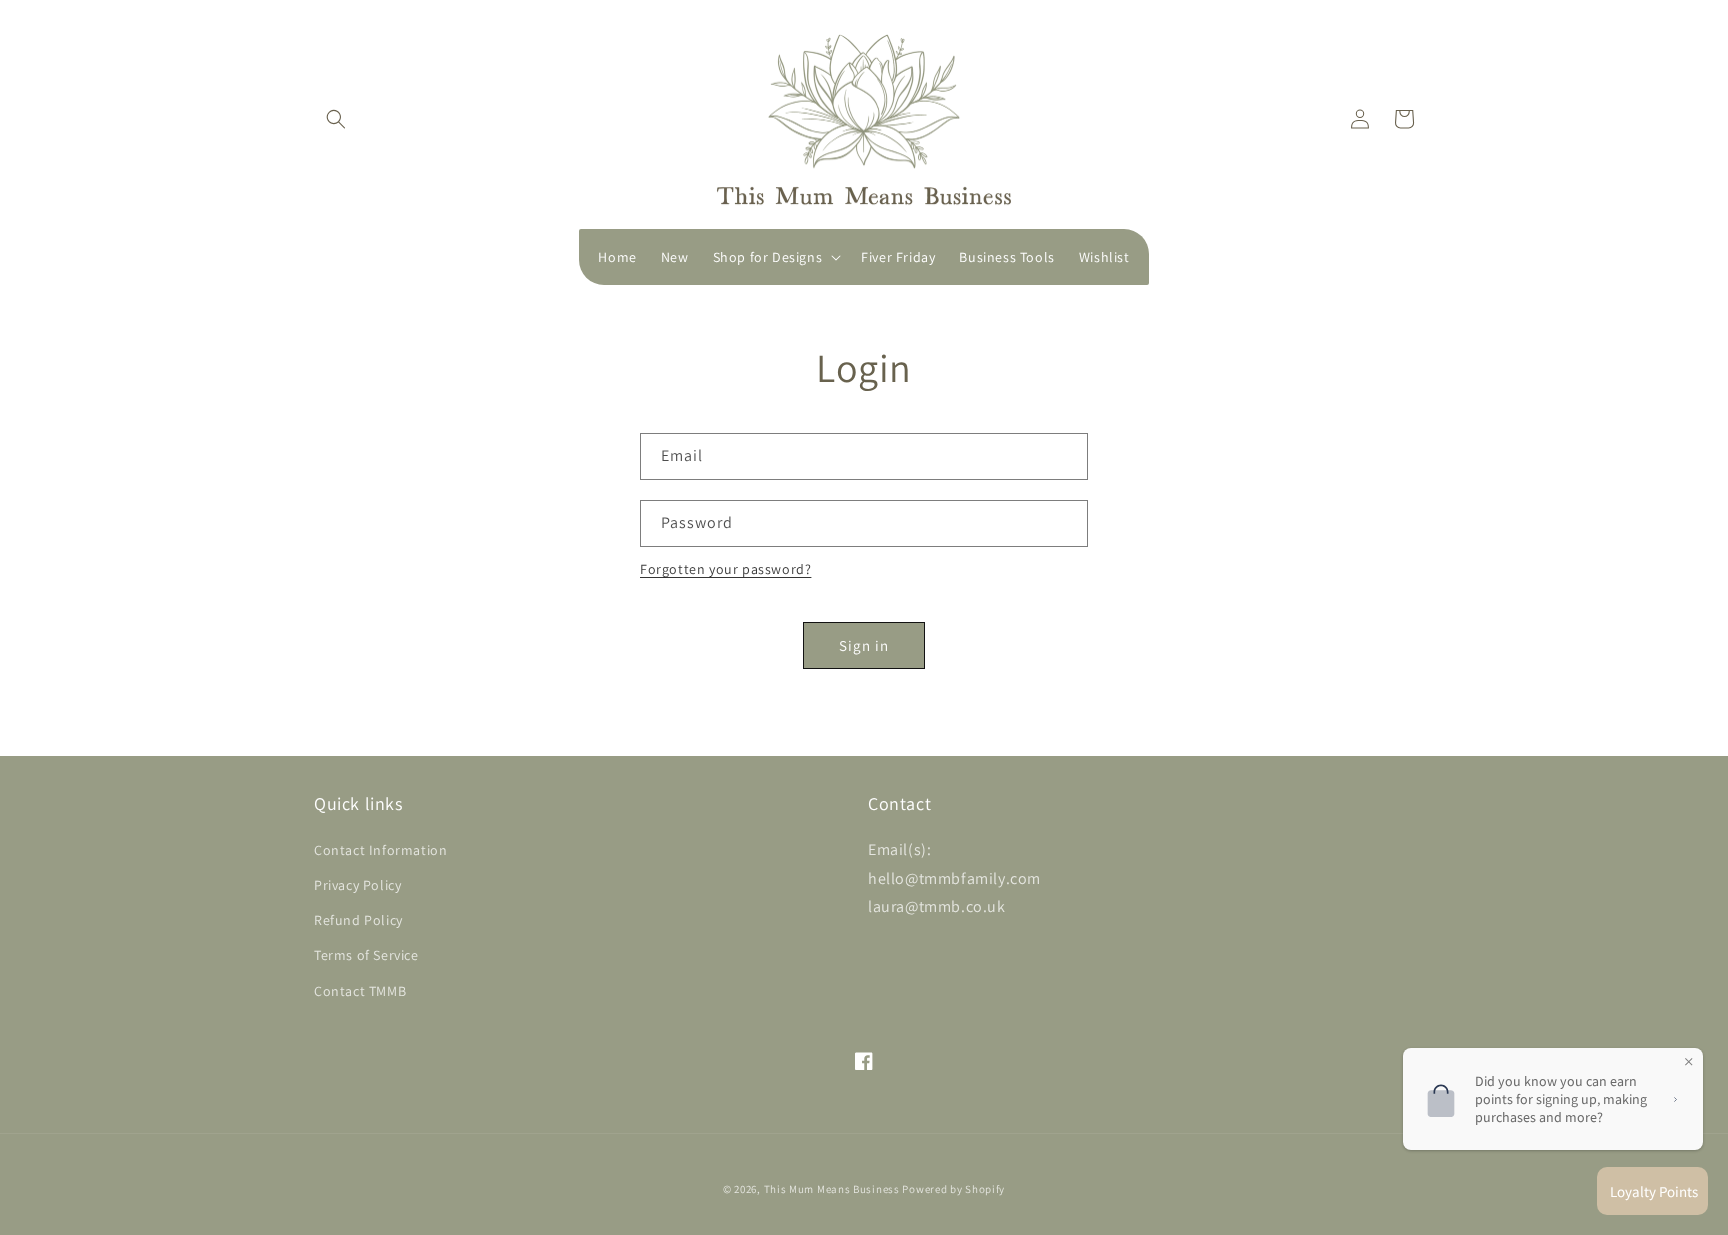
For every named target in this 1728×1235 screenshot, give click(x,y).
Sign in (864, 645)
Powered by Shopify (953, 1189)
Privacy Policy (357, 885)
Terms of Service (366, 955)
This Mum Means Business (832, 1189)
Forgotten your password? (725, 569)
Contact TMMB (360, 991)
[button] (336, 119)
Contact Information (380, 850)
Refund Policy (358, 920)
